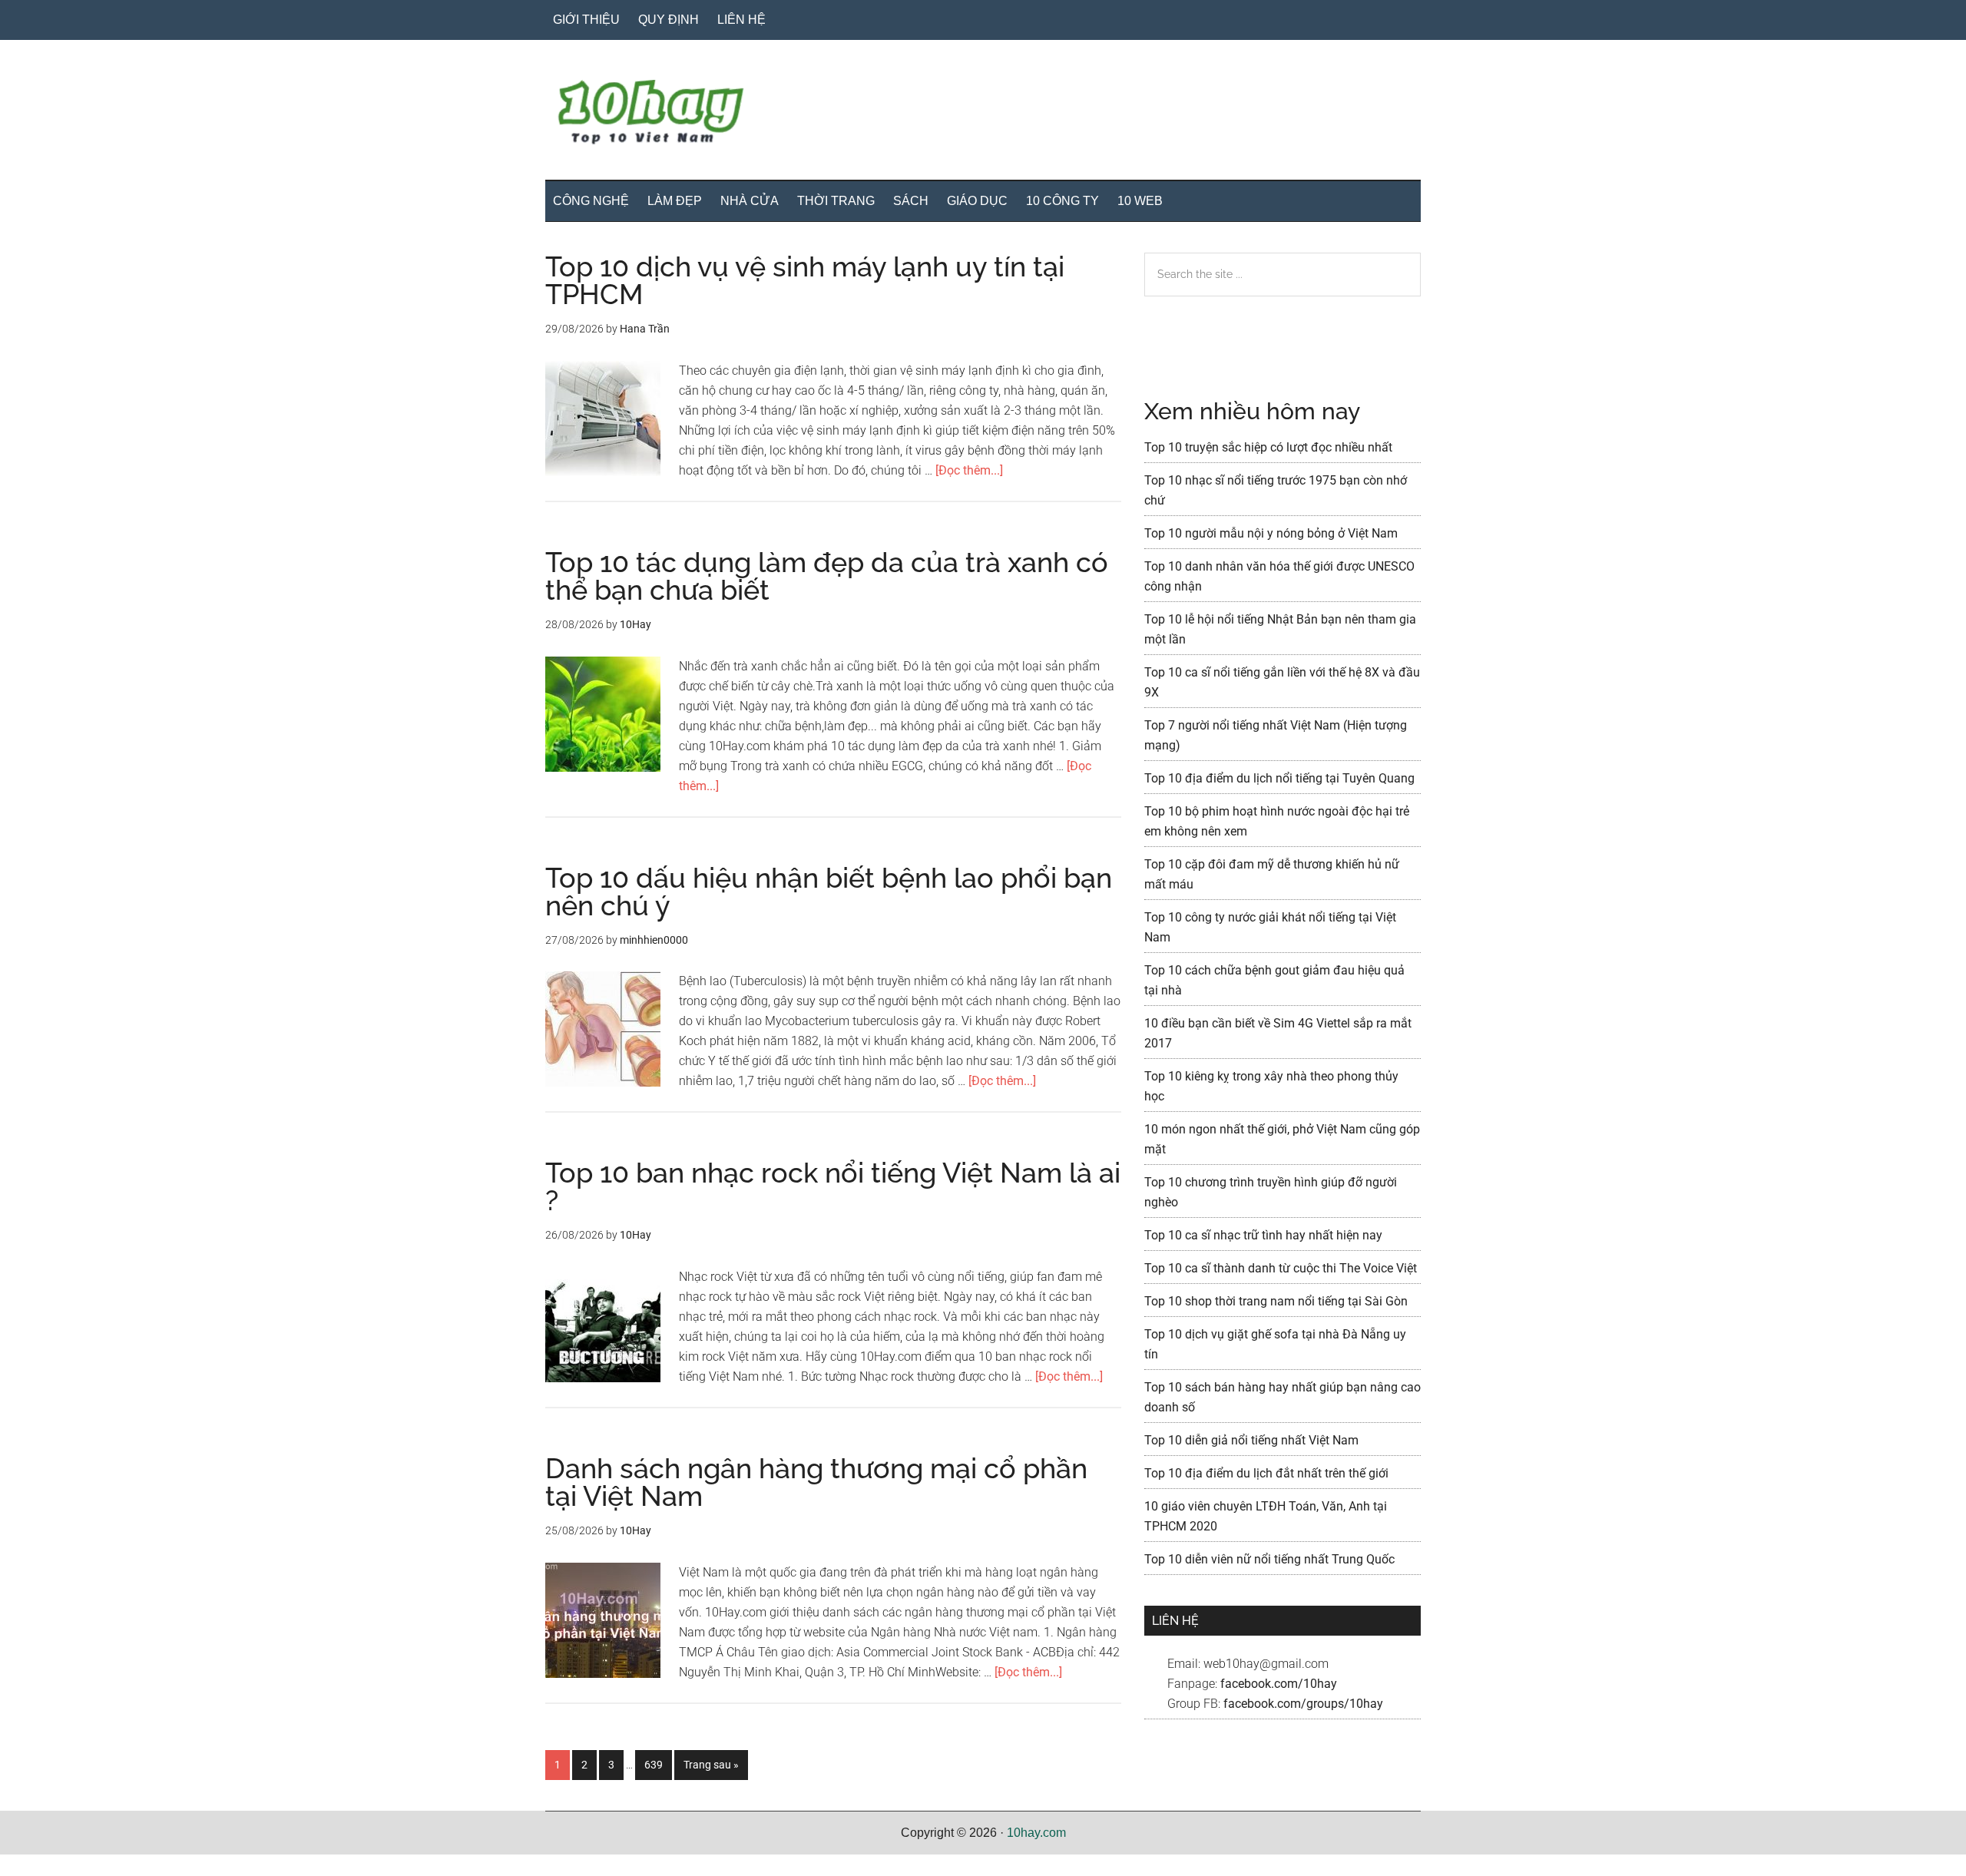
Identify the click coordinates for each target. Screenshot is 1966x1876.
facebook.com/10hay (1279, 1684)
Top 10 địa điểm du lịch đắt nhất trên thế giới (1266, 1473)
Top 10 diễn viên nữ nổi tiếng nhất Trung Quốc (1269, 1559)
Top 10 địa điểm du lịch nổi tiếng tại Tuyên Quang (1279, 778)
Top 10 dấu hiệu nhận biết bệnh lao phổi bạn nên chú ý (829, 892)
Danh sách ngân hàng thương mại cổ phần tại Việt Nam (816, 1482)
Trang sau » (711, 1769)
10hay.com (1036, 1833)
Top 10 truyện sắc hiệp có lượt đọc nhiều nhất (1268, 447)
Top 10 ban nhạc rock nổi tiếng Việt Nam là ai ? (833, 1186)
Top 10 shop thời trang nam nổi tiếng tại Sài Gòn (1276, 1301)
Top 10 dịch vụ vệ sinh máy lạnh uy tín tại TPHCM (805, 280)
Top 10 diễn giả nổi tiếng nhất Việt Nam (1251, 1440)
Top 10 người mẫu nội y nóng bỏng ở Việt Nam (1271, 533)
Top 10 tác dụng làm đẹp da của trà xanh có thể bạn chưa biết (827, 576)
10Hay (983, 114)
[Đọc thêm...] (969, 470)
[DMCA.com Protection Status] (38, 1866)
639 (657, 1764)
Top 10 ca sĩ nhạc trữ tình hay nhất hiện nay (1263, 1235)
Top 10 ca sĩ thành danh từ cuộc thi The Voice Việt (1281, 1268)
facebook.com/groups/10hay (1303, 1704)
